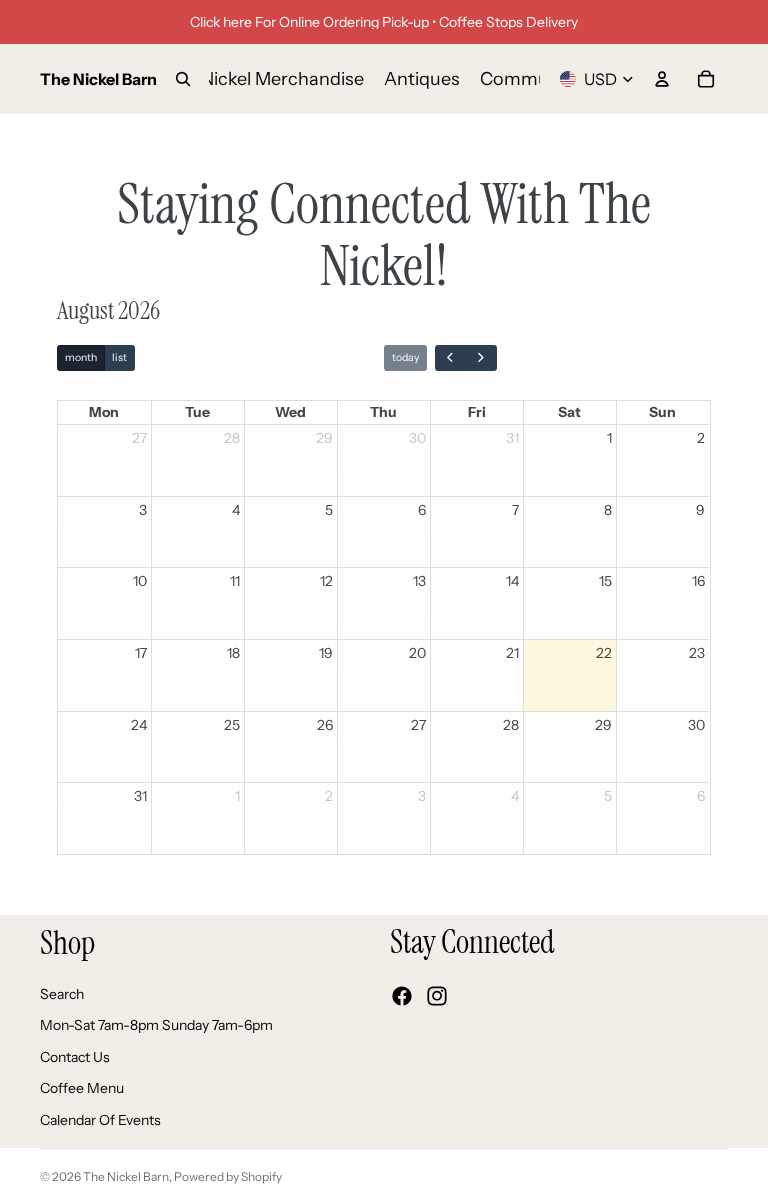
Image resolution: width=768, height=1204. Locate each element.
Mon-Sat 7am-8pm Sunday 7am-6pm (156, 1025)
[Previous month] (450, 358)
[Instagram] (437, 996)
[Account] (662, 79)
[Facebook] (402, 996)
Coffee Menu (82, 1088)
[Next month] (480, 358)
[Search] (183, 79)
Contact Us (75, 1056)
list (119, 357)
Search (62, 993)
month (81, 357)
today (405, 357)
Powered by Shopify (228, 1176)
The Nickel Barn (126, 1176)
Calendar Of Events (100, 1120)
